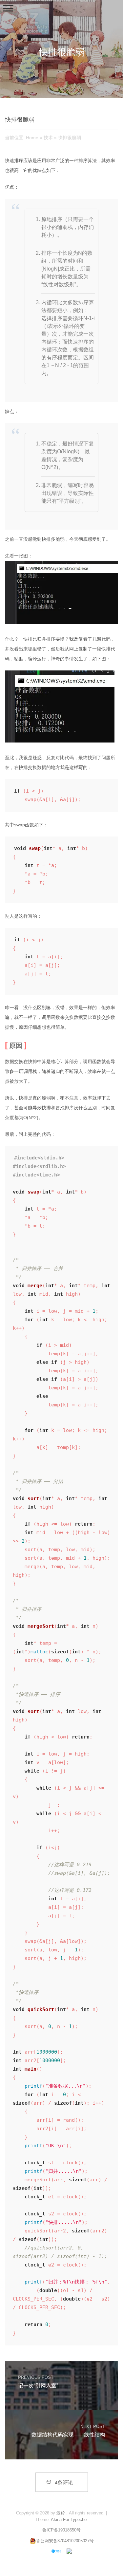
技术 (48, 138)
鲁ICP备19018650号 (61, 2530)
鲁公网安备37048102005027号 (65, 2541)
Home (32, 138)
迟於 (61, 2513)
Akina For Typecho (69, 2520)
